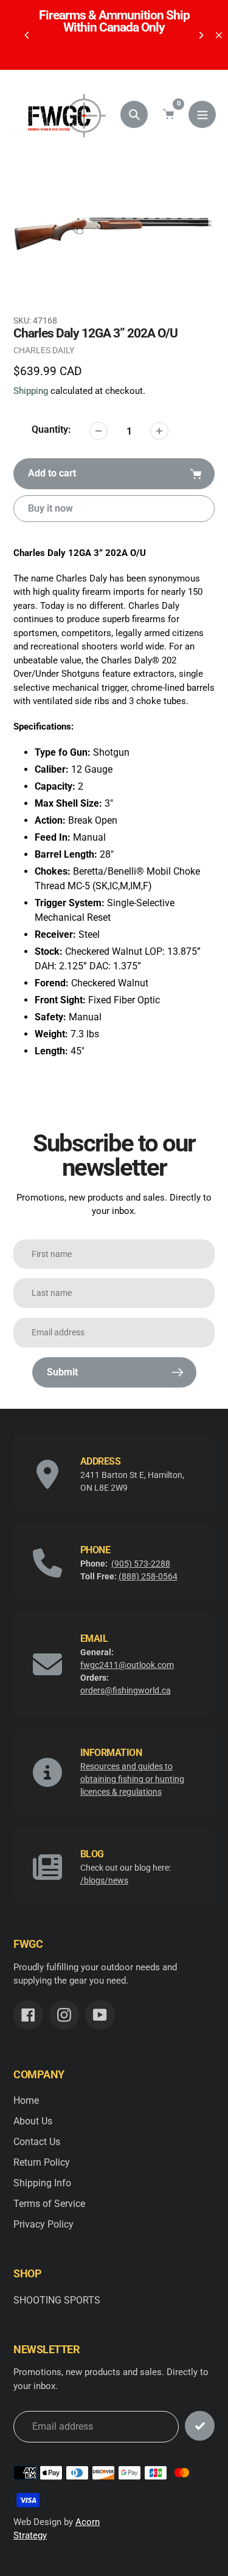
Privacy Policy (43, 2224)
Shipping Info (42, 2183)
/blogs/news (104, 1880)
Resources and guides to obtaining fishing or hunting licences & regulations (132, 1779)
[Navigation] (202, 114)
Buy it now (50, 508)
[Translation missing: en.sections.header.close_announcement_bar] (219, 35)
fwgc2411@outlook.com (127, 1665)
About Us (33, 2121)
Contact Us (37, 2142)
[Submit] (200, 2426)
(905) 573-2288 (141, 1564)
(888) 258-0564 (148, 1576)
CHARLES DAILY (44, 350)
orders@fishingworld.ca (126, 1690)
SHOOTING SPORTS (57, 2300)
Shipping (31, 391)
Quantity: (51, 429)
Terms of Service (49, 2204)
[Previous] (27, 35)
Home (26, 2100)
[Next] (201, 35)
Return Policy (42, 2162)
